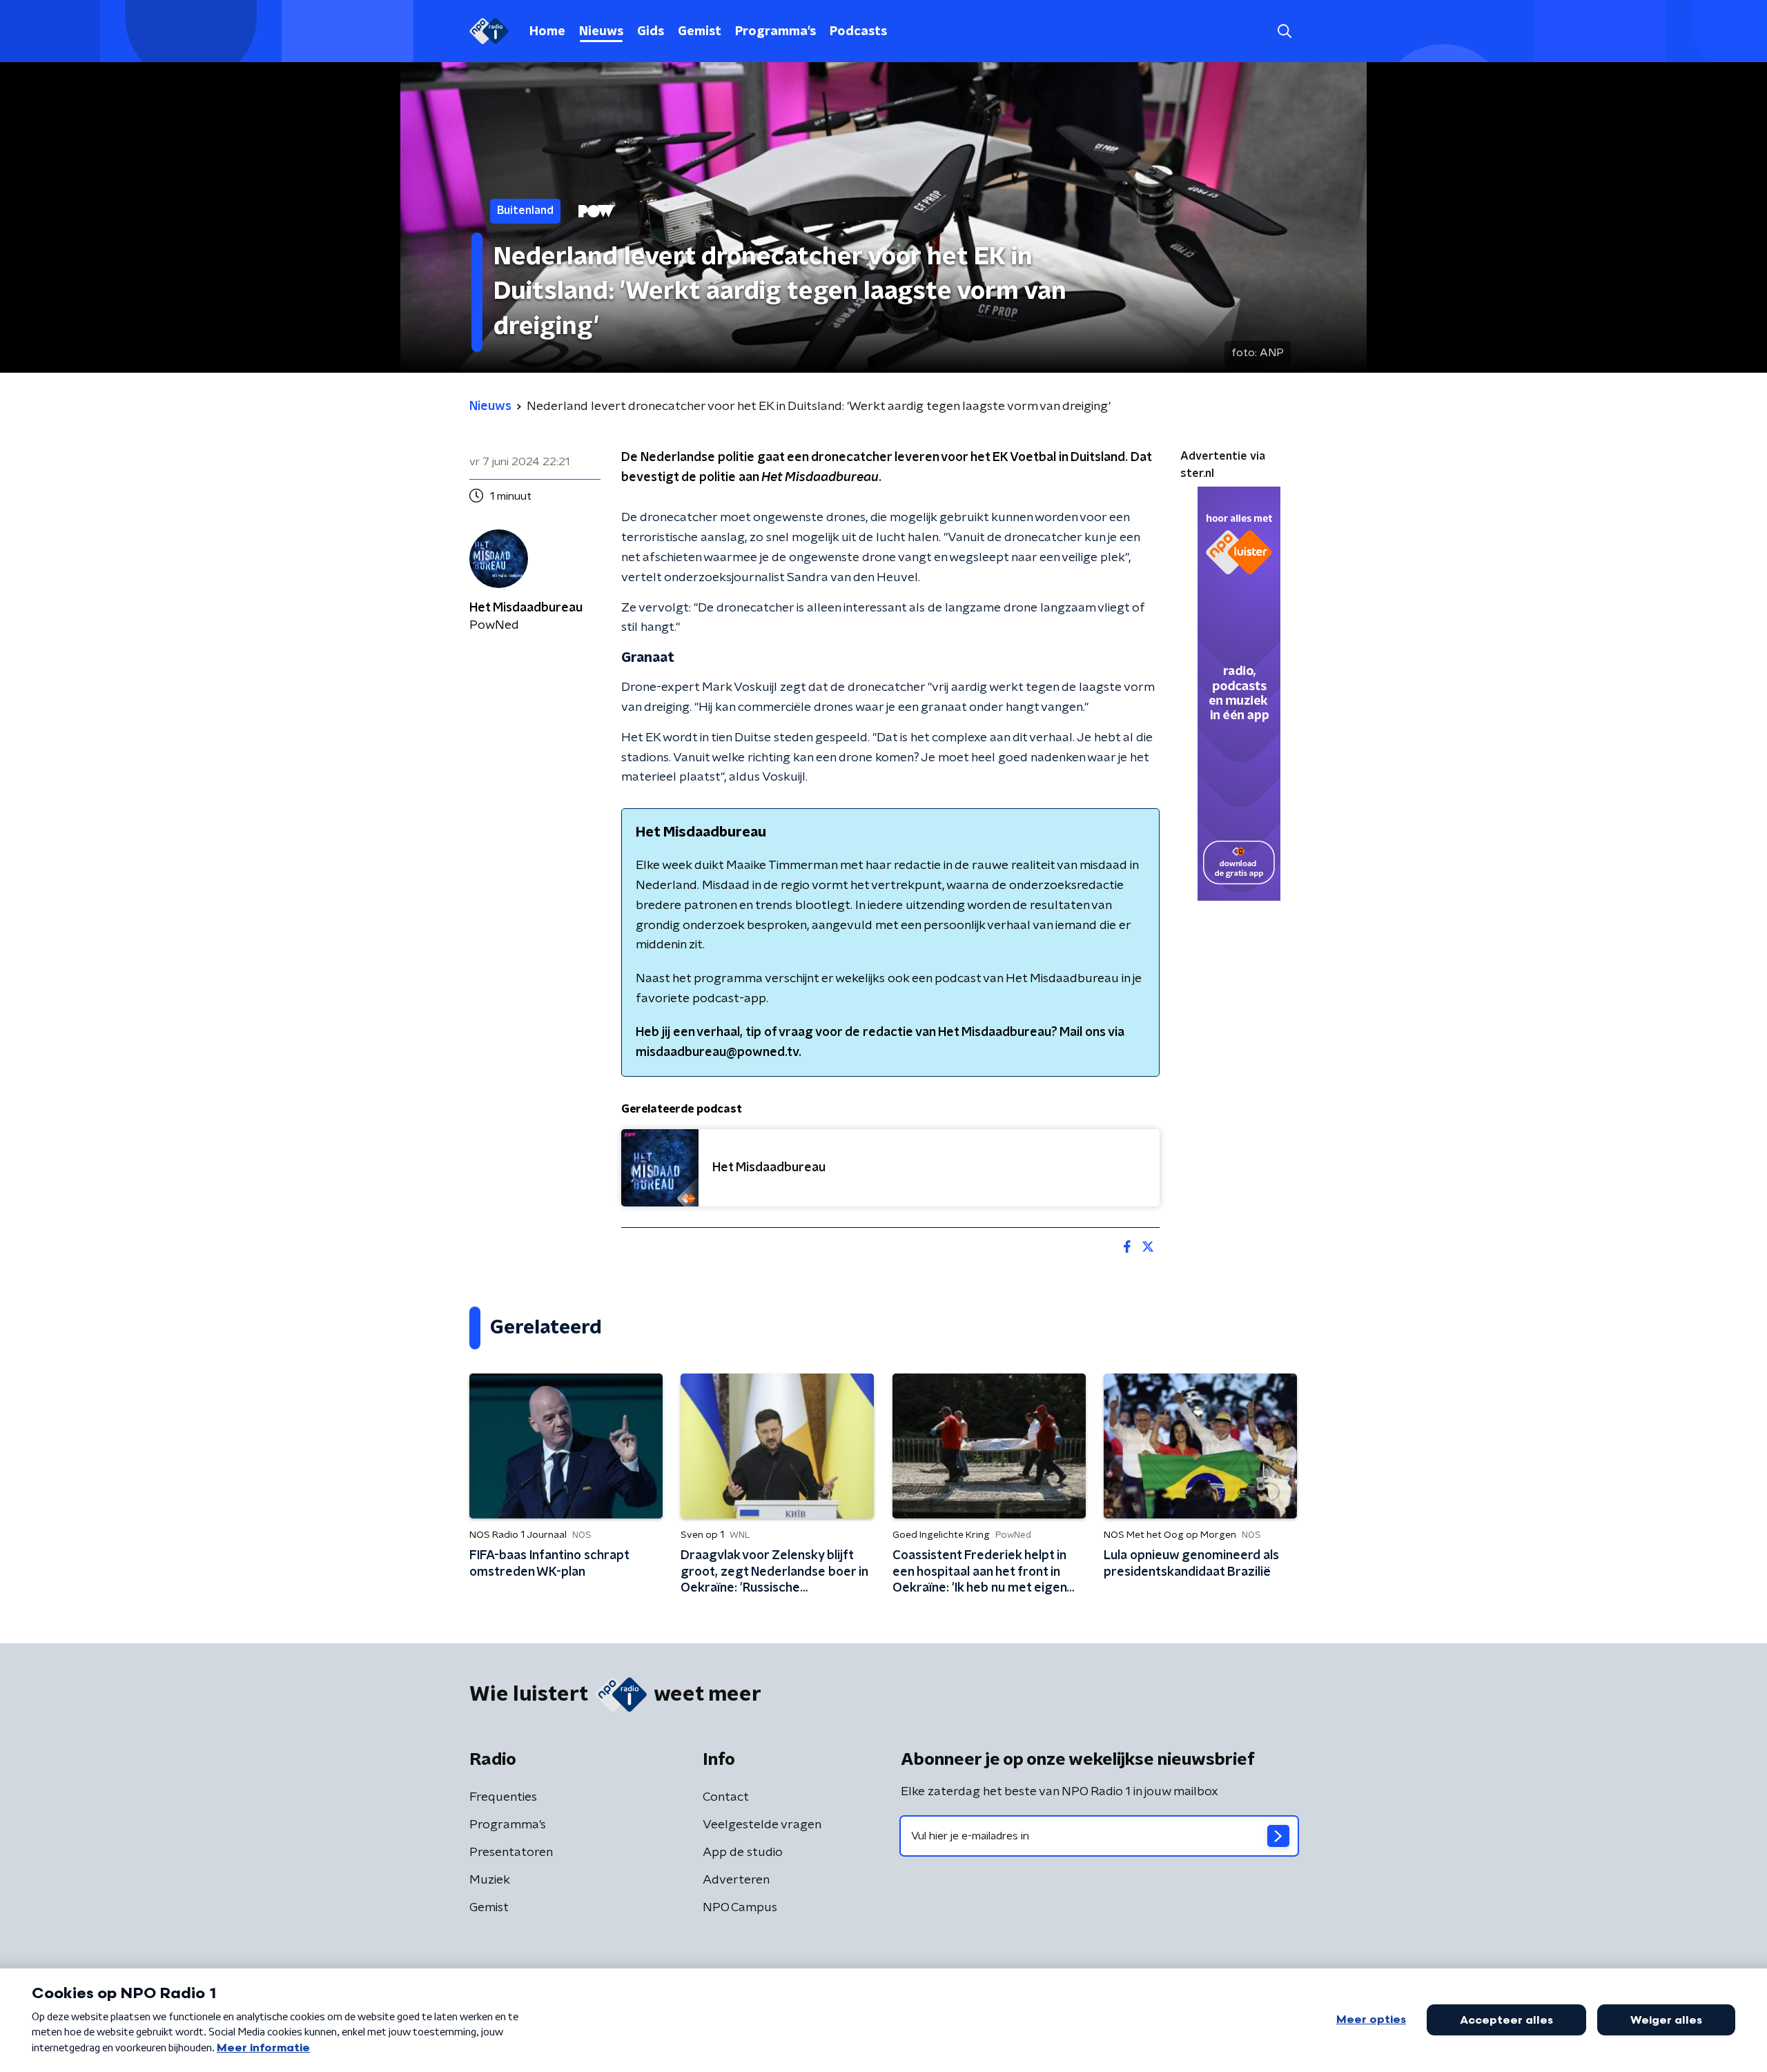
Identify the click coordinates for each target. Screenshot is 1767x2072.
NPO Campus (740, 1908)
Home (547, 32)
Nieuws (601, 32)
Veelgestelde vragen (762, 1825)
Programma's (775, 32)
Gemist (700, 32)
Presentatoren (511, 1853)
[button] (1284, 31)
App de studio (743, 1853)
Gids (651, 32)
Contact (726, 1797)
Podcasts (858, 32)
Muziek (490, 1880)
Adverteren (736, 1880)
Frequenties (503, 1797)
